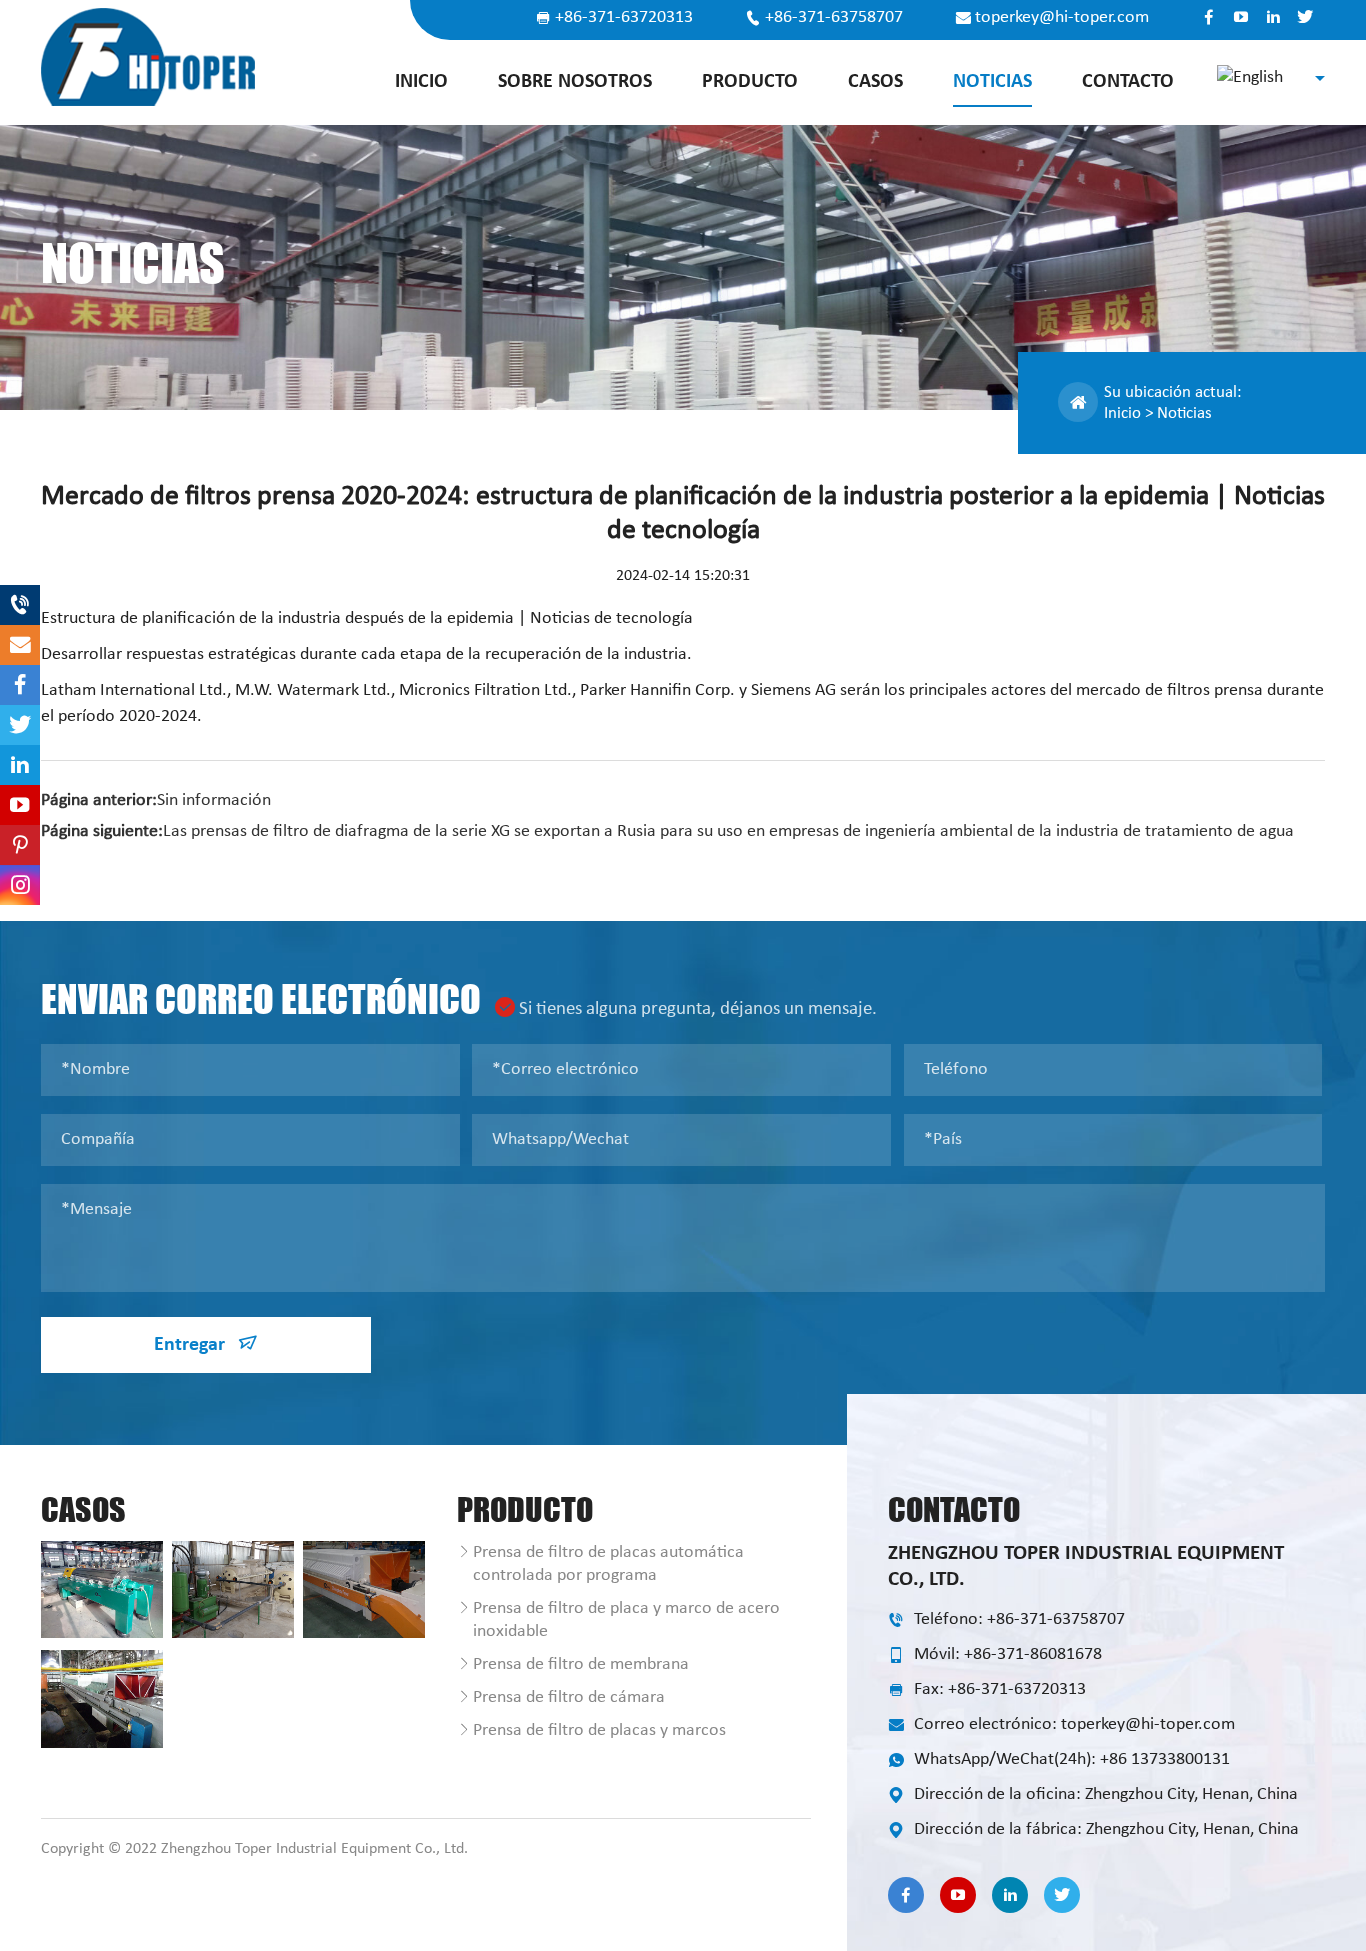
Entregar (192, 1345)
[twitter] (1305, 17)
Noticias (992, 82)
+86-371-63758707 (834, 18)
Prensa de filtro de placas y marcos (599, 1730)
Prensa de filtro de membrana (581, 1664)
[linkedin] (1273, 17)
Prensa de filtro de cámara (569, 1697)
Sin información (214, 800)
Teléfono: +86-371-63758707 (1019, 1619)
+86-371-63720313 (624, 18)
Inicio (421, 82)
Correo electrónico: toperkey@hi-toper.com (1074, 1724)
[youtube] (1241, 17)
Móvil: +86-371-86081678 (1008, 1654)
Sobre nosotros (575, 82)
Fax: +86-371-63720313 (1000, 1689)
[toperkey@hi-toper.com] (20, 645)
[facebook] (1209, 17)
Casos (875, 82)
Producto (750, 82)
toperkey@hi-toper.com (1062, 18)
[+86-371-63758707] (20, 605)
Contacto (1128, 82)
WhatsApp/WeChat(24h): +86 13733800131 (1072, 1759)
